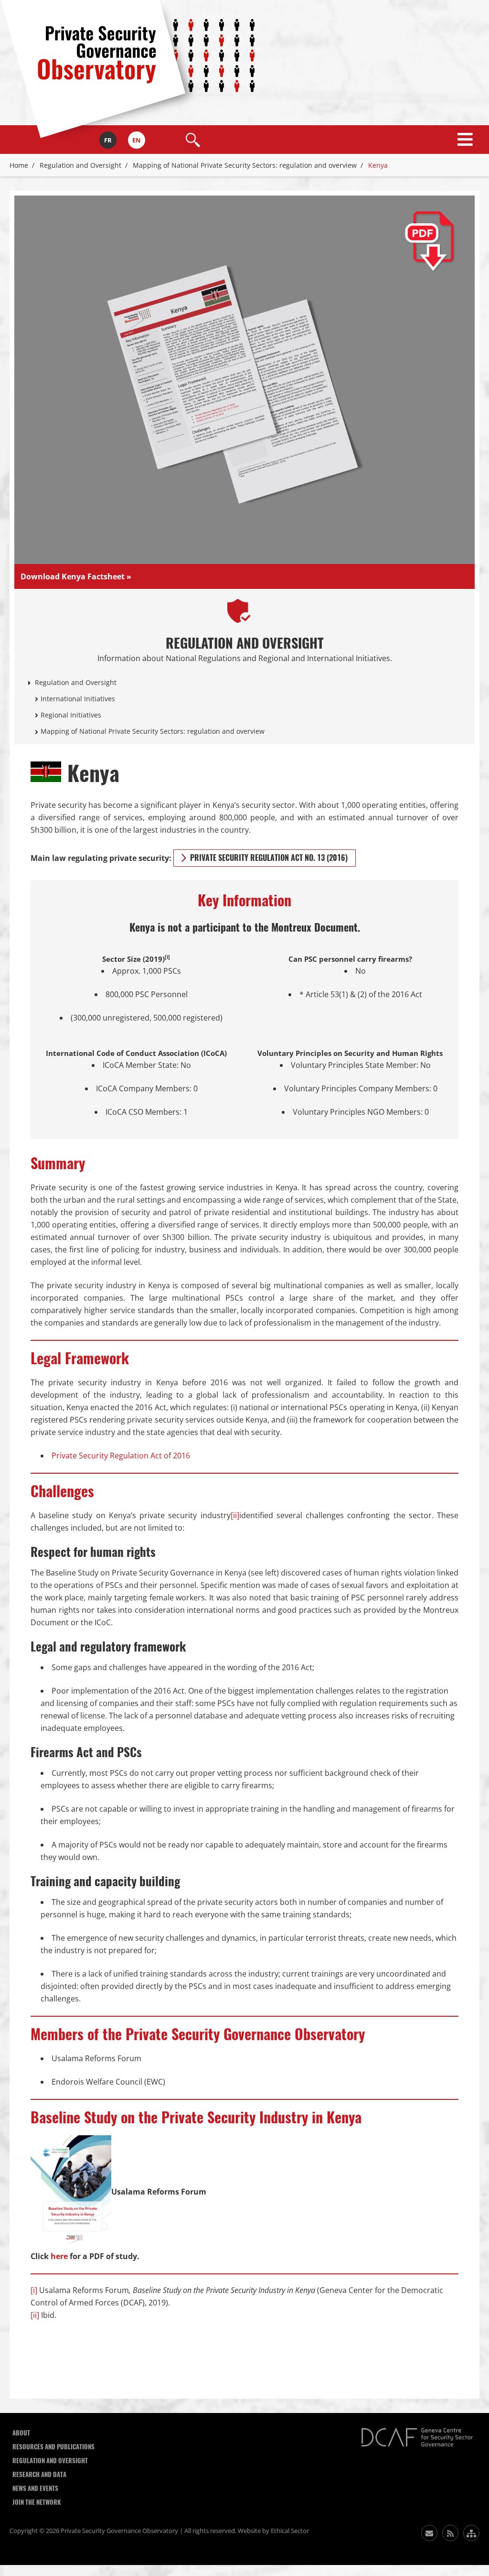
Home (19, 165)
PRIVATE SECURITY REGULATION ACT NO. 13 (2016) (269, 858)
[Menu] (465, 140)
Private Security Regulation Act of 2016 (121, 1456)
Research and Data (39, 2474)
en (137, 140)
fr (108, 140)
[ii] (235, 1515)
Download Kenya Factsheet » (76, 576)
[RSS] (450, 2533)
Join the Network (37, 2502)
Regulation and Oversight (80, 165)
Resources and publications (53, 2447)
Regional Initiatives (71, 715)
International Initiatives (78, 699)
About (21, 2433)
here (59, 2256)
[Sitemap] (471, 2533)
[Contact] (429, 2533)
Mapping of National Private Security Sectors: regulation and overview (245, 165)
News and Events (35, 2488)
